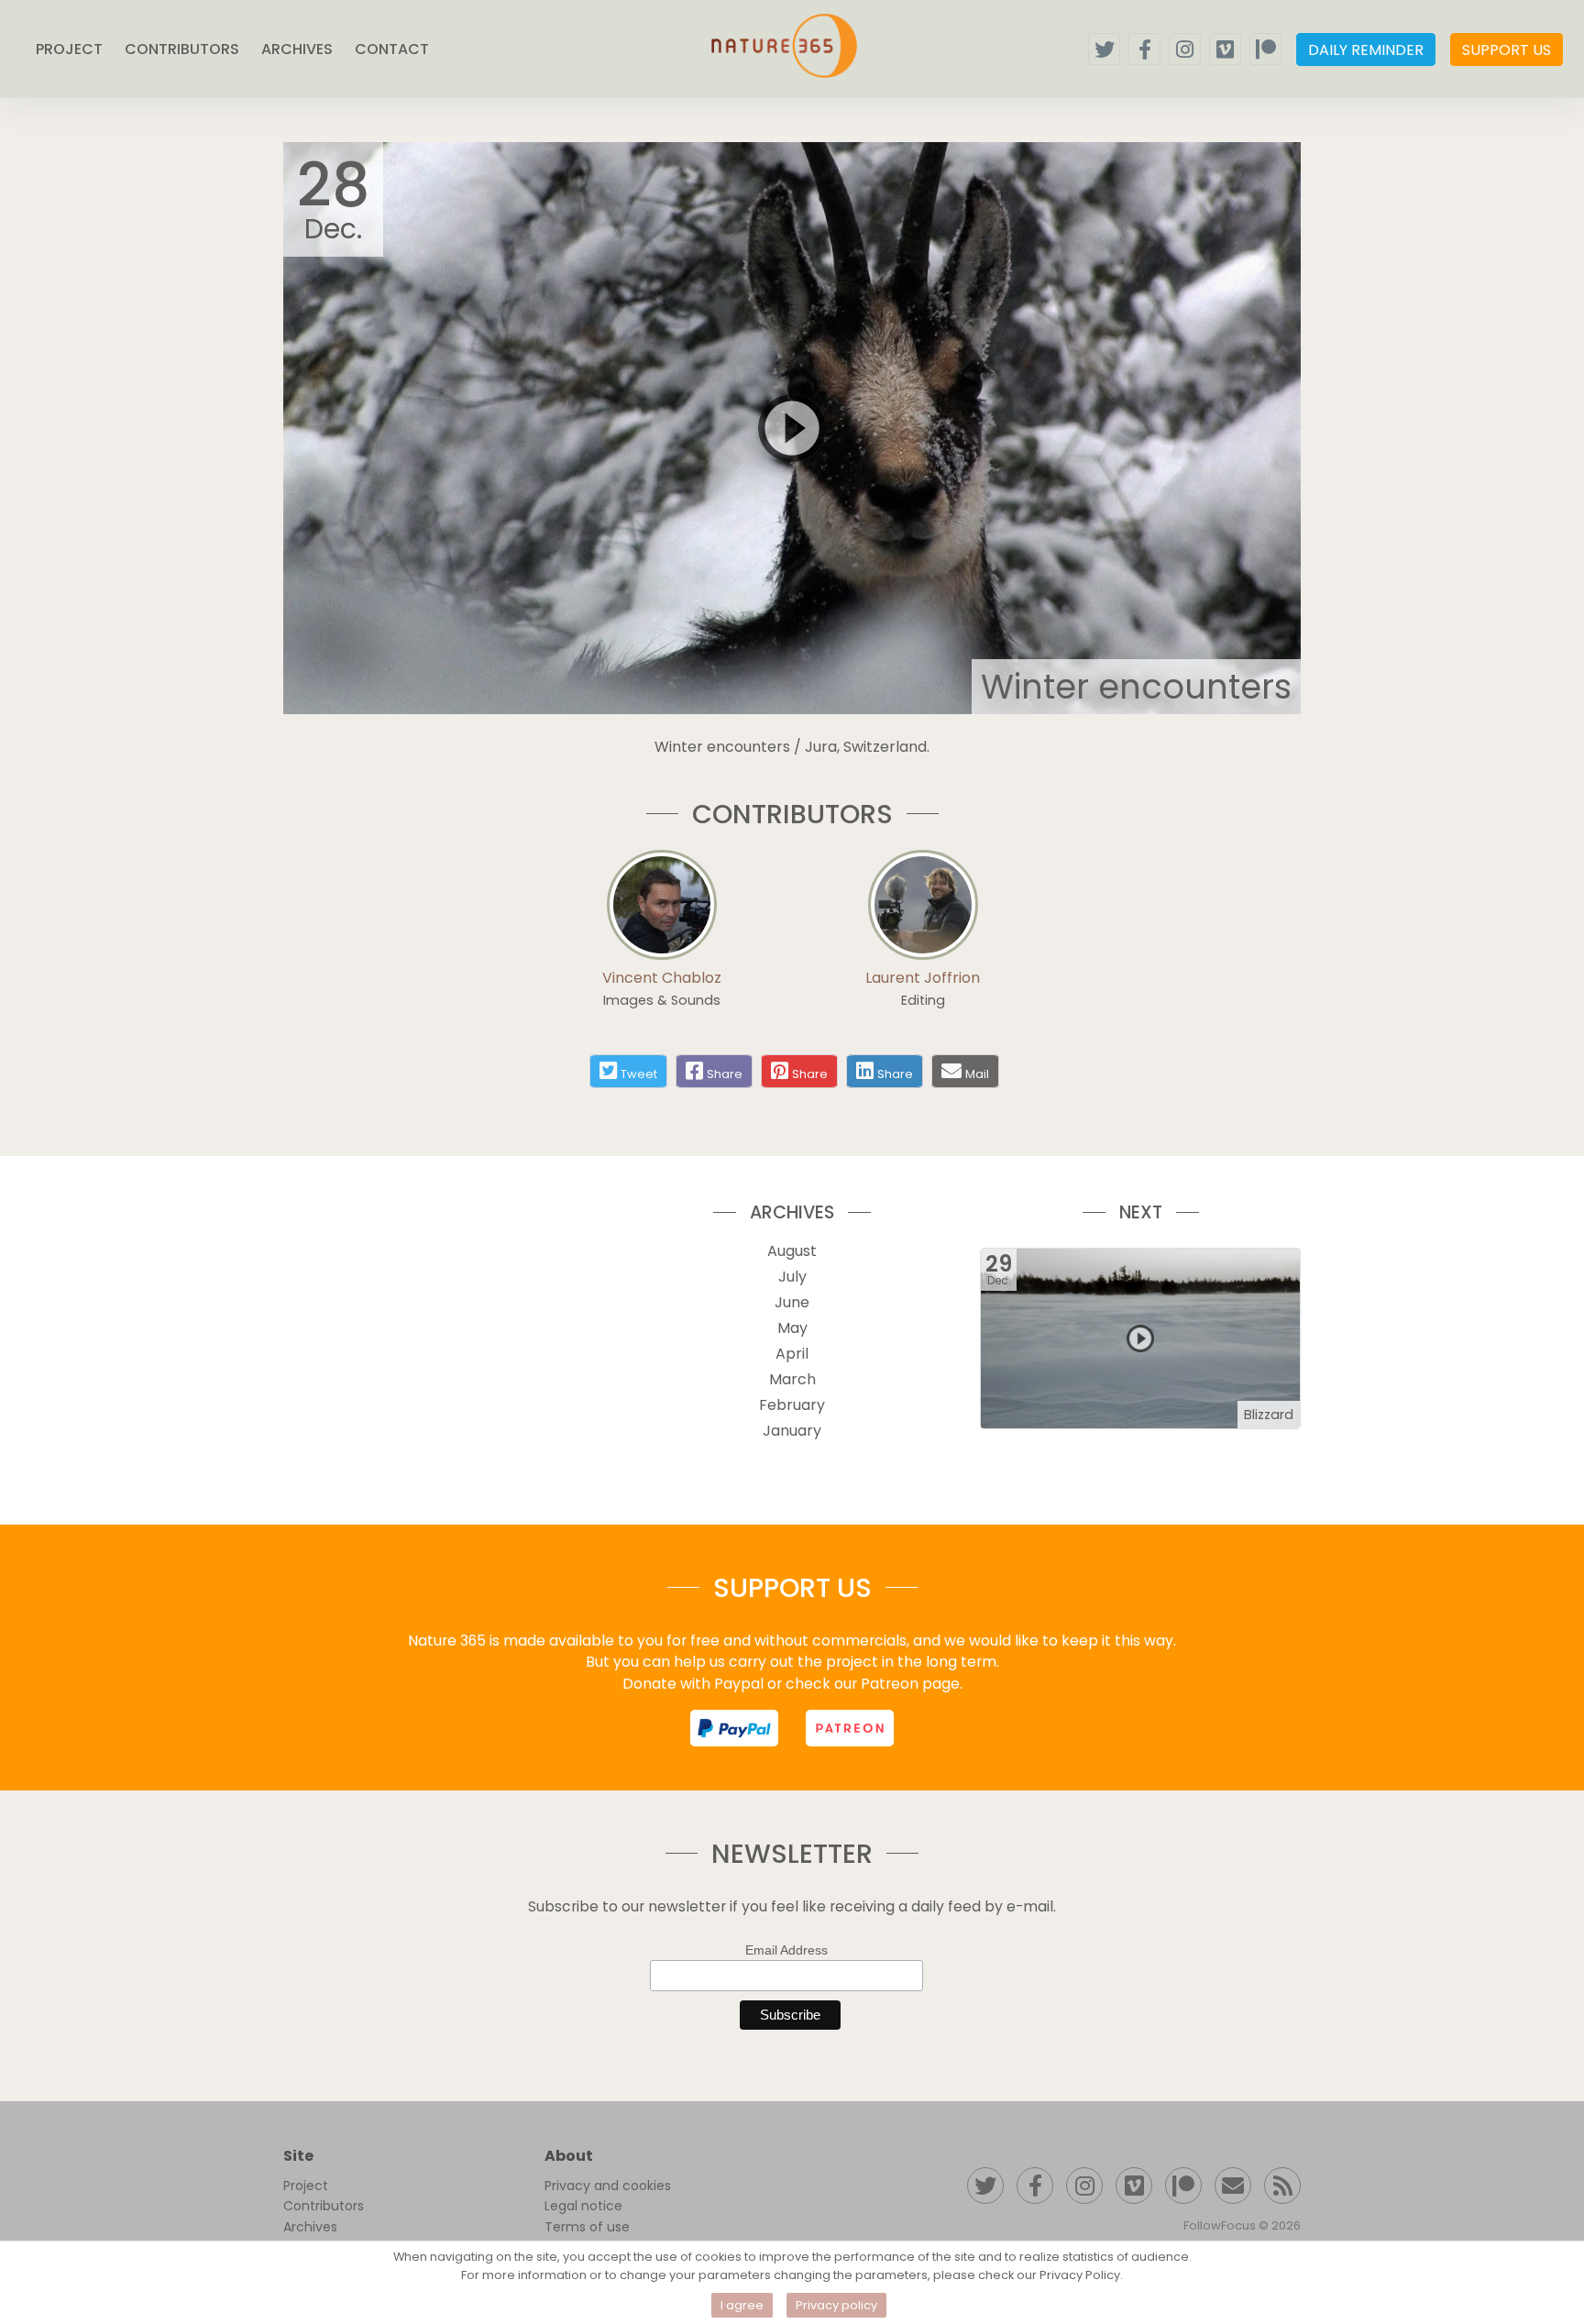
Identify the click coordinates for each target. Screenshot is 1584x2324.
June (792, 1302)
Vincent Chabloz (662, 978)
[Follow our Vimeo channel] (1134, 2186)
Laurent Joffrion (923, 978)
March (792, 1379)
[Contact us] (1233, 2186)
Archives (310, 2227)
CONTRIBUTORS (182, 49)
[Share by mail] (951, 1071)
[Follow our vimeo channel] (1225, 49)
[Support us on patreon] (1265, 49)
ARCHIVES (297, 49)
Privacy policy (836, 2305)
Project (306, 2186)
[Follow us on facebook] (1144, 49)
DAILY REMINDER (1366, 50)
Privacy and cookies (608, 2186)
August (792, 1251)
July (792, 1277)
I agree (742, 2305)
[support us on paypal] (734, 1728)
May (792, 1328)
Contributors (324, 2206)
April (792, 1354)
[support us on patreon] (850, 1728)
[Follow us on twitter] (1104, 49)
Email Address (786, 1950)
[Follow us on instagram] (1185, 49)
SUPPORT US (1507, 50)
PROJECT (69, 49)
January (792, 1431)
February (792, 1405)
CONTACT (392, 49)
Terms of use (587, 2227)
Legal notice (583, 2206)
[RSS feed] (1282, 2186)
